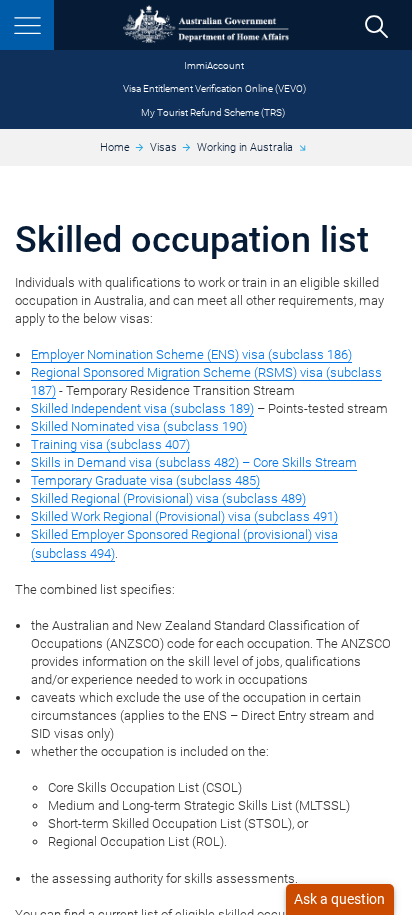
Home (115, 147)
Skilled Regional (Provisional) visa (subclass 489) (168, 498)
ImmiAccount (214, 65)
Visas (163, 147)
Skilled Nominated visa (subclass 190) (139, 426)
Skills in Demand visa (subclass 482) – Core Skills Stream (194, 462)
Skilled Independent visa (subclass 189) (142, 408)
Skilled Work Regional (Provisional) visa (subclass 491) (184, 516)
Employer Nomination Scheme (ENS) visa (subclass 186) (191, 354)
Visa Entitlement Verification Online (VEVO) (214, 88)
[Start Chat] (340, 899)
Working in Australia (245, 147)
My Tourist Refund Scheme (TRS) (213, 112)
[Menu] (27, 25)
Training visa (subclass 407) (110, 444)
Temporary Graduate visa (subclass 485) (145, 480)
